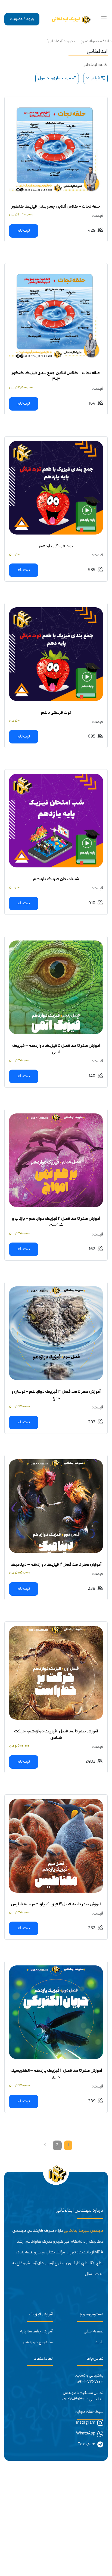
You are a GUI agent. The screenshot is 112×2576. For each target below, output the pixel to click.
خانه (108, 41)
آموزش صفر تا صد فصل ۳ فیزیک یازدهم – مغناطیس (56, 1905)
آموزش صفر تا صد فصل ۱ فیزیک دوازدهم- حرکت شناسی (56, 1735)
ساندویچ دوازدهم (38, 2342)
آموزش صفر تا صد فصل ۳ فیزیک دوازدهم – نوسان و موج (56, 1395)
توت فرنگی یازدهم (56, 546)
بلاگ (99, 2342)
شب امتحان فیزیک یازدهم (56, 879)
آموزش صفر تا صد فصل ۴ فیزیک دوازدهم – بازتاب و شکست (56, 1222)
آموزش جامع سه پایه (36, 2332)
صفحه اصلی (94, 2332)
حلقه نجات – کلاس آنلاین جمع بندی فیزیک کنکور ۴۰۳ (56, 376)
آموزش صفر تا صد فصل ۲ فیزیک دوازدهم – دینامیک (56, 1565)
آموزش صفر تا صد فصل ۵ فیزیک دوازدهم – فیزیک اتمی (56, 1049)
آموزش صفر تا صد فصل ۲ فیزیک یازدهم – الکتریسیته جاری (56, 2074)
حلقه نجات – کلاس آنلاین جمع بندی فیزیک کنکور (56, 207)
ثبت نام (24, 231)
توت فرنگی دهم (56, 713)
